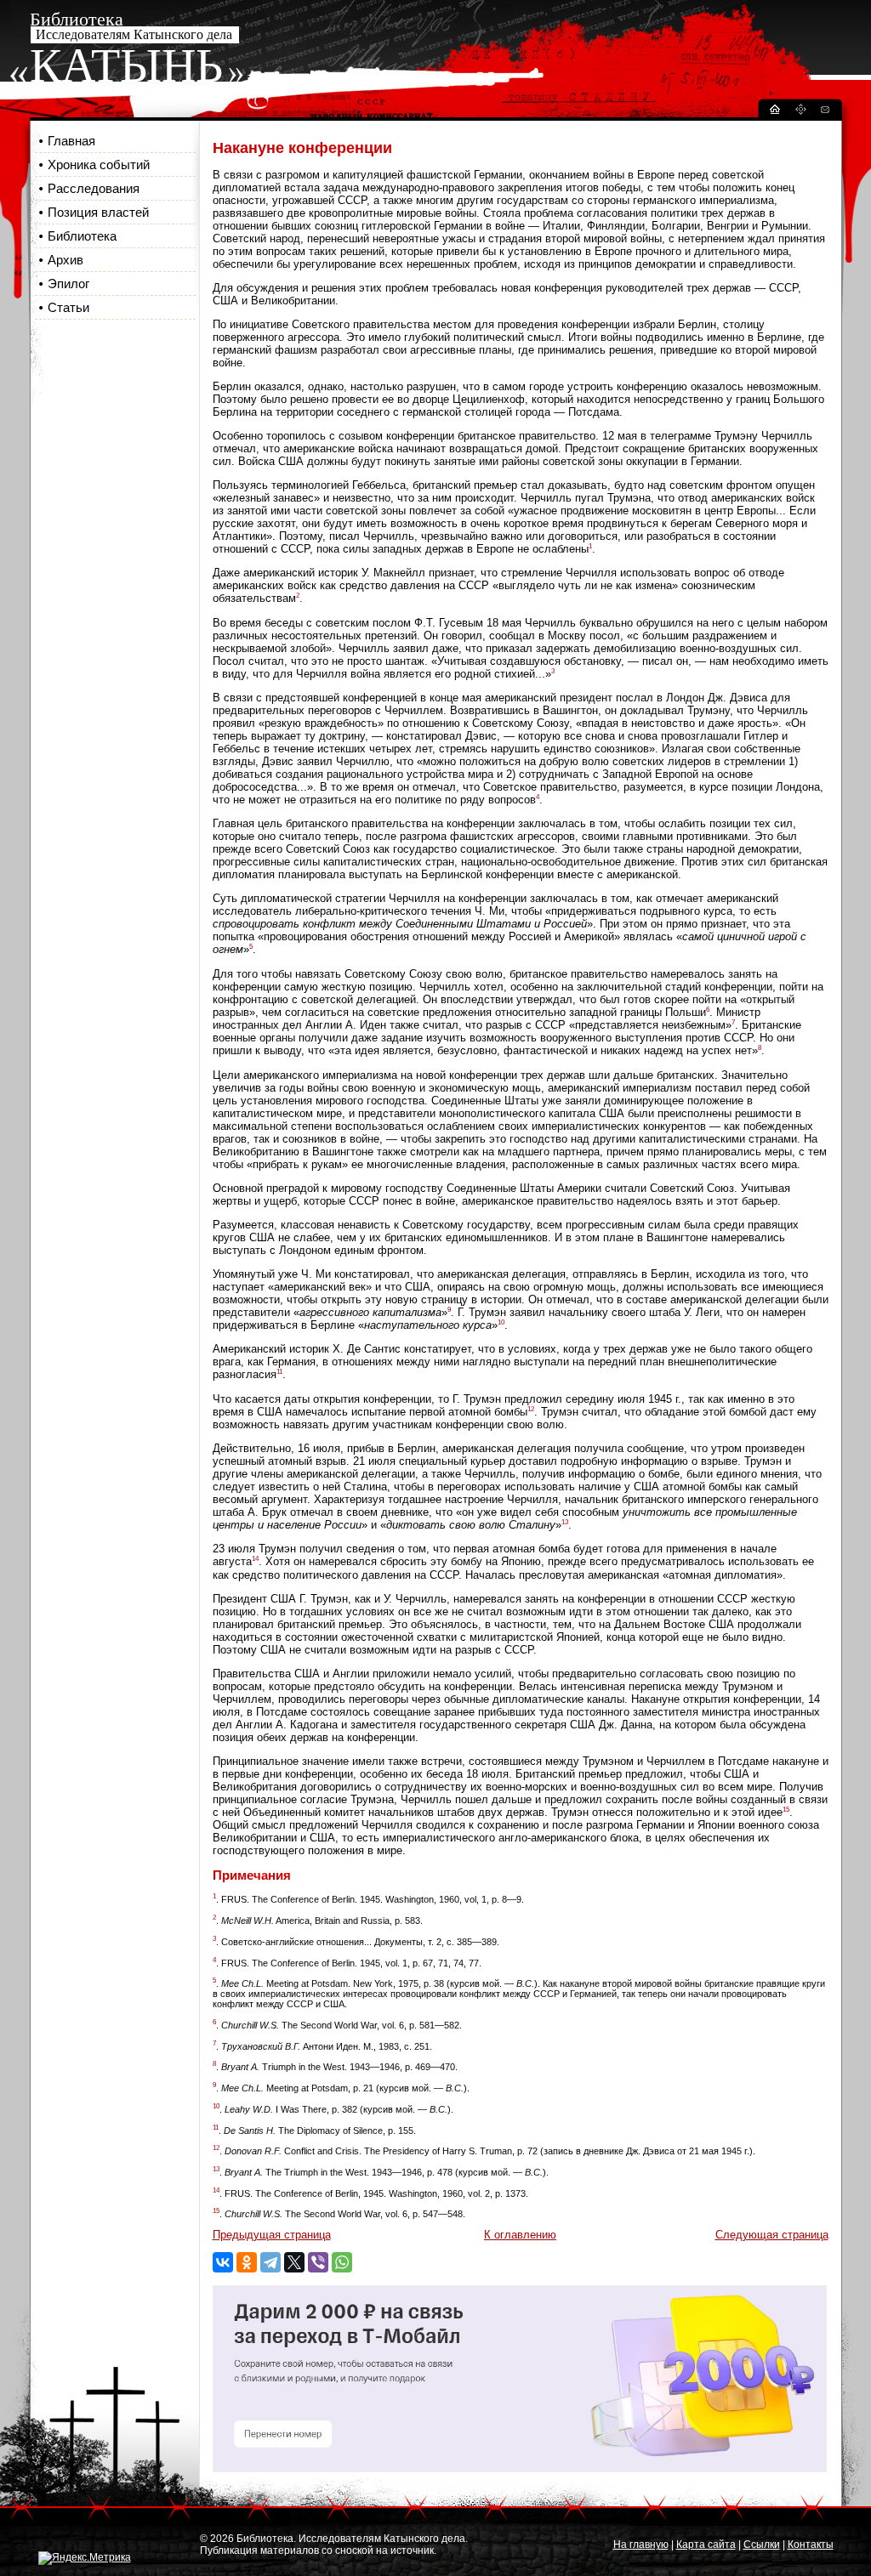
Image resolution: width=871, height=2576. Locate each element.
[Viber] (318, 2262)
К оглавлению (520, 2235)
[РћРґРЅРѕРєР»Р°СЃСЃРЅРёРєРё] (247, 2262)
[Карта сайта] (800, 112)
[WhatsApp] (342, 2262)
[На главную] (774, 112)
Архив (65, 260)
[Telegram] (270, 2262)
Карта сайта (706, 2545)
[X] (294, 2262)
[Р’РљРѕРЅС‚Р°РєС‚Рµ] (223, 2262)
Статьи (68, 307)
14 (255, 1559)
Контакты (811, 2545)
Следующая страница (772, 2235)
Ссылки (762, 2545)
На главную (641, 2545)
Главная (71, 141)
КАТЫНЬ (126, 65)
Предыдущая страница (272, 2235)
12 (531, 1409)
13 (565, 1522)
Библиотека (82, 236)
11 (279, 1372)
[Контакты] (824, 112)
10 (501, 1322)
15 (786, 1810)
